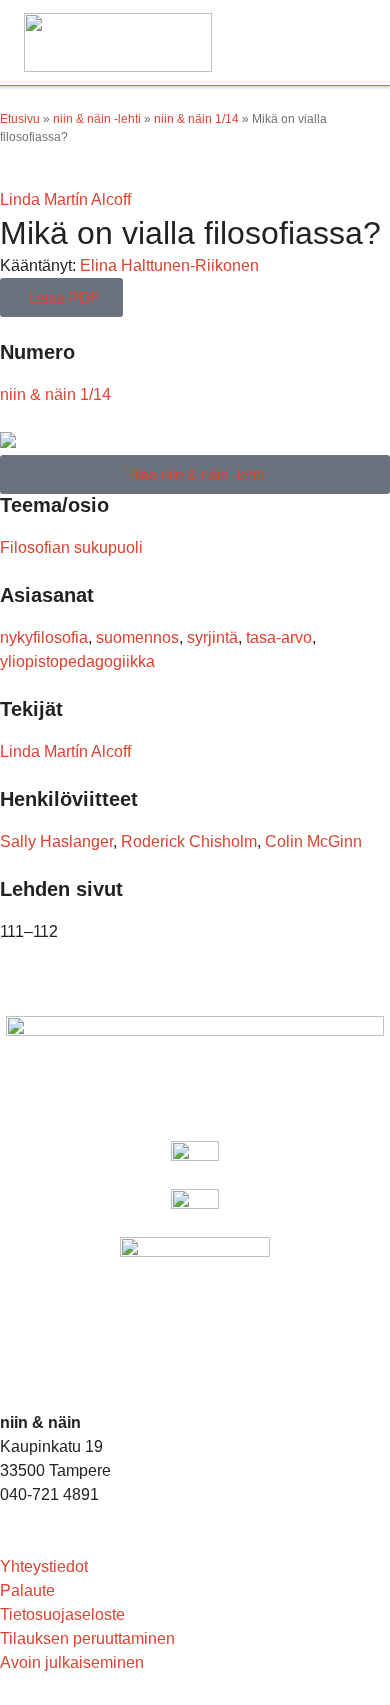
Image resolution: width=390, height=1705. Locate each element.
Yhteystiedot (44, 1566)
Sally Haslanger (56, 841)
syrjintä (212, 637)
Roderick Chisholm (189, 841)
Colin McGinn (313, 841)
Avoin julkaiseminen (72, 1662)
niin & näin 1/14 (196, 119)
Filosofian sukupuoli (71, 547)
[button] (344, 42)
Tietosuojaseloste (62, 1614)
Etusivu (20, 119)
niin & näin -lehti (97, 119)
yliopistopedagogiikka (77, 661)
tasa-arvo (279, 637)
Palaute (27, 1590)
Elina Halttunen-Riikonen (169, 265)
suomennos (137, 637)
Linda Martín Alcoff (65, 199)
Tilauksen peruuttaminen (87, 1638)
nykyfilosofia (44, 637)
